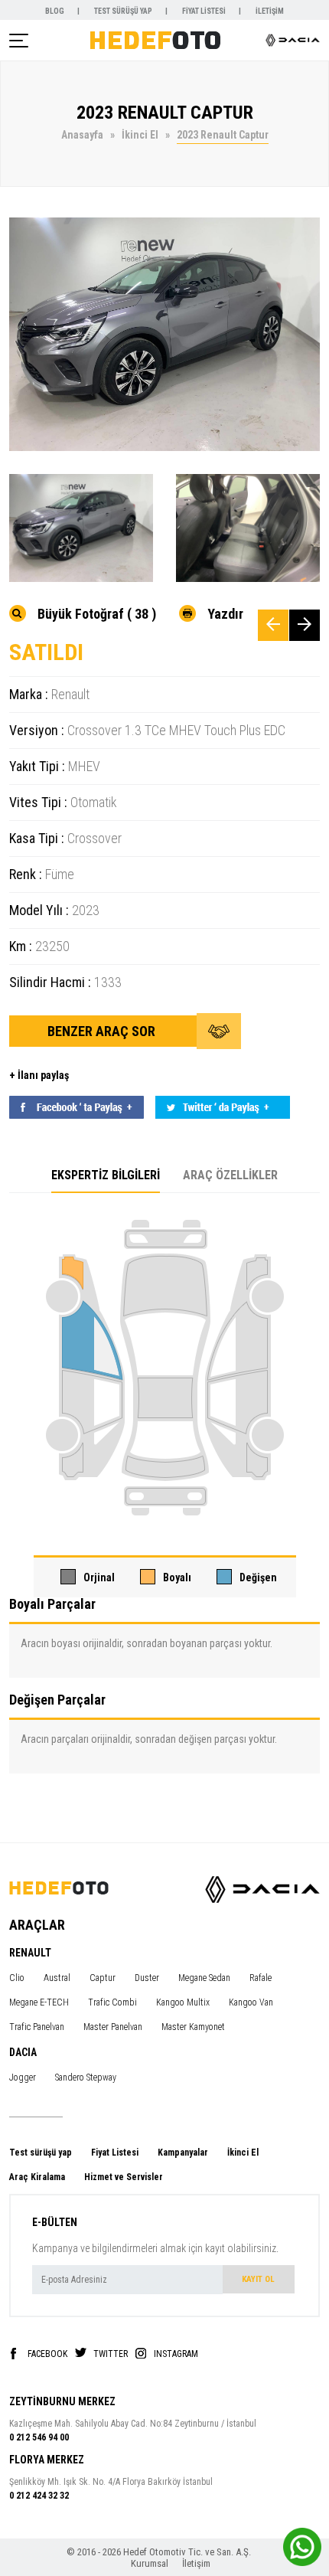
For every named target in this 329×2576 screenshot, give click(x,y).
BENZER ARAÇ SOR (103, 1031)
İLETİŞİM (270, 11)
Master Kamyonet (193, 2027)
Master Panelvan (113, 2027)
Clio (17, 1978)
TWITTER (111, 2354)
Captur (103, 1978)
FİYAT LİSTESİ (205, 11)
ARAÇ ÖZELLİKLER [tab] (230, 1175)
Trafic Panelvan (37, 2027)
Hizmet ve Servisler (124, 2177)
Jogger (23, 2077)
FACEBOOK (47, 2354)
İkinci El (243, 2153)
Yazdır (225, 613)
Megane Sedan (204, 1978)
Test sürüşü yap (41, 2153)
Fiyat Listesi (115, 2153)
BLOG (55, 11)
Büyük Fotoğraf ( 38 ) (97, 613)
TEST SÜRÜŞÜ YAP (124, 11)
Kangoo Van (251, 2002)
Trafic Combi (112, 2002)
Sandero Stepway (86, 2077)
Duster (147, 1978)
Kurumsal (151, 2563)
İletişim (196, 2563)
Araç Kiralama (37, 2177)
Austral (57, 1978)
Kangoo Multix (183, 2002)
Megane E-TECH (39, 2002)
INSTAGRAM (176, 2354)
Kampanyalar (183, 2153)
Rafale (261, 1978)
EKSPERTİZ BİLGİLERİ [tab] (106, 1175)
